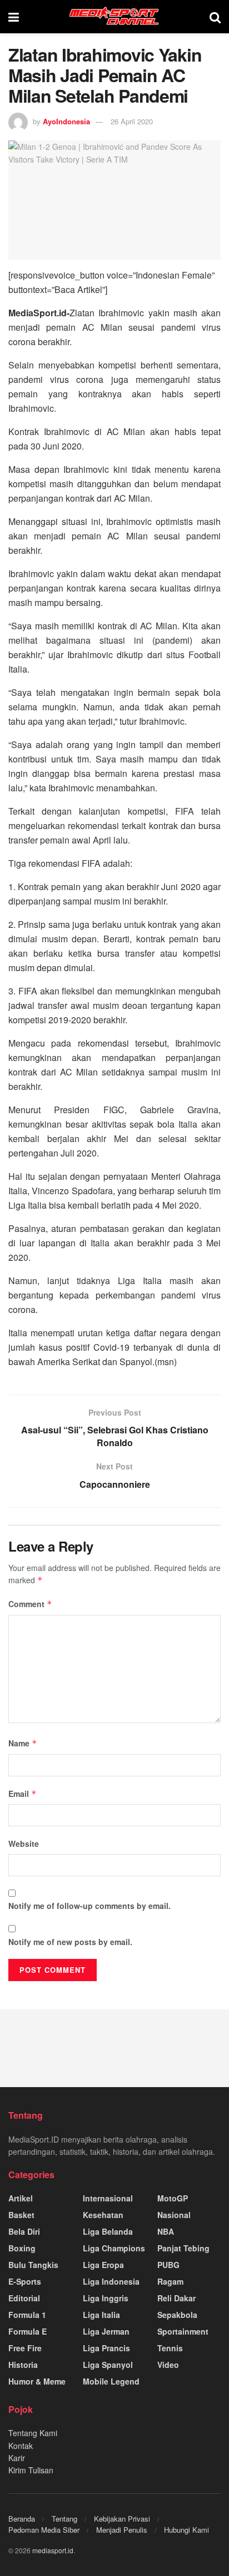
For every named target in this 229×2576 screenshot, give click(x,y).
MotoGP (173, 2198)
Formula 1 (27, 2315)
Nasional (174, 2215)
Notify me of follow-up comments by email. (89, 1906)
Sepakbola (177, 2315)
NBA (166, 2231)
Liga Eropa (103, 2265)
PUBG (168, 2265)
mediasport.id (53, 2550)
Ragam (170, 2281)
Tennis (170, 2348)
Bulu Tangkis (33, 2265)
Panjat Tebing (183, 2248)
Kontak (21, 2446)
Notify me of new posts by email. (70, 1942)
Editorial (24, 2298)
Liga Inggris (106, 2298)
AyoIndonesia (66, 121)
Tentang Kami (33, 2433)
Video (168, 2365)
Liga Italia (101, 2315)
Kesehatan (103, 2215)
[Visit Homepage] (114, 17)
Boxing (22, 2248)
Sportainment (183, 2331)
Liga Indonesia (111, 2281)
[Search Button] (215, 17)
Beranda (22, 2519)
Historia (23, 2365)
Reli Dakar (176, 2298)
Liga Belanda (108, 2231)
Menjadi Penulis (122, 2530)
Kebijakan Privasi (122, 2519)
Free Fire (25, 2348)
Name (23, 1743)
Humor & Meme (37, 2381)
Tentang (64, 2519)
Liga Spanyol (108, 2365)
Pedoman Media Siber (44, 2530)
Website (24, 1843)
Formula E (28, 2331)
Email (23, 1794)
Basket (21, 2215)
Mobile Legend (111, 2381)
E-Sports (25, 2281)
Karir (17, 2458)
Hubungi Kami (186, 2530)
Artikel (21, 2198)
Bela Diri (24, 2231)
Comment (30, 1604)
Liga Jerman (106, 2331)
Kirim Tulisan (31, 2470)
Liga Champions (114, 2248)
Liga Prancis (106, 2348)
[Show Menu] (14, 17)
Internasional (108, 2198)
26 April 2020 (132, 121)
